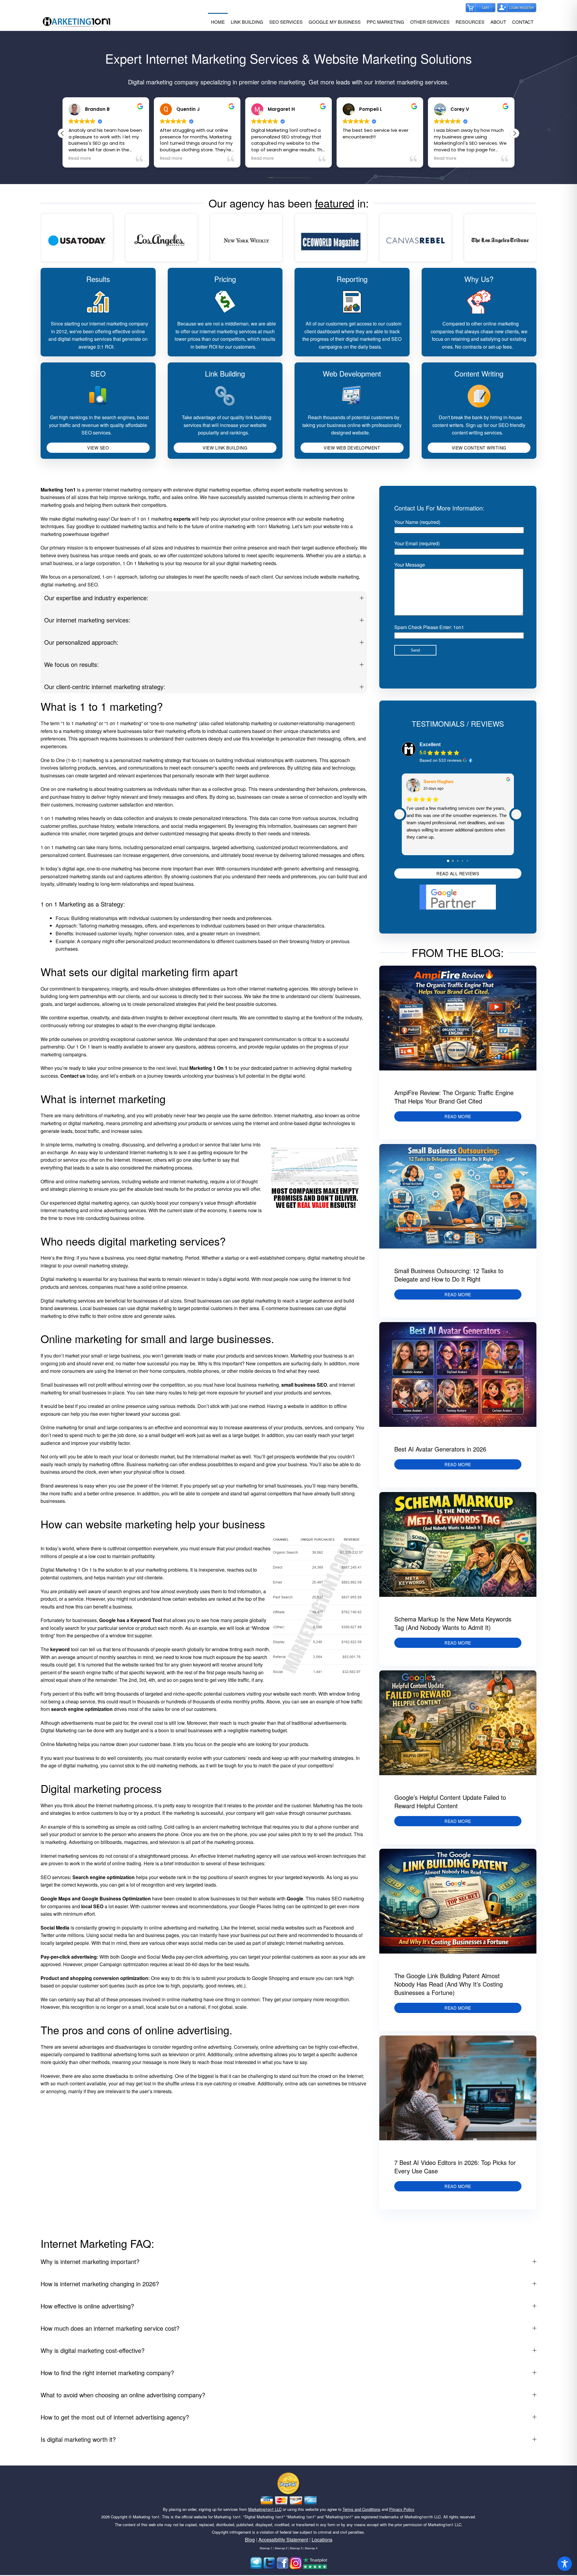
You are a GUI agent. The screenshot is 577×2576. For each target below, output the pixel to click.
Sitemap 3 (296, 2548)
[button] (514, 133)
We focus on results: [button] (72, 664)
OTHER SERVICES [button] (430, 22)
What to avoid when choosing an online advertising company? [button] (123, 2395)
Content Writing (479, 373)
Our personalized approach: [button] (81, 642)
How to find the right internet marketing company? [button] (107, 2373)
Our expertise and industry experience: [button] (96, 598)
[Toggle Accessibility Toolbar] (565, 2564)
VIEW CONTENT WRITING (479, 448)
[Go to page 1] (453, 861)
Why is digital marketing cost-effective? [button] (93, 2350)
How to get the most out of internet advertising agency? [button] (115, 2417)
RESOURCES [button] (470, 22)
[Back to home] (77, 22)
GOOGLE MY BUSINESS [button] (335, 22)
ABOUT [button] (498, 22)
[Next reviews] (516, 814)
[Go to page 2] (458, 861)
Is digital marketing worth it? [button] (78, 2439)
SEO (98, 373)
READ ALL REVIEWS (458, 873)
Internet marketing (293, 1115)
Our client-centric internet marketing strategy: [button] (105, 687)
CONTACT (523, 22)
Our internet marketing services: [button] (87, 620)
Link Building (225, 373)
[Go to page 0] (448, 861)
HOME (218, 22)
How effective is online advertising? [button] (87, 2306)
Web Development (352, 373)
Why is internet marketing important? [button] (90, 2261)
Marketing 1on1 (146, 2517)
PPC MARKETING (385, 22)
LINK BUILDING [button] (247, 22)
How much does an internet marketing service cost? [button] (110, 2328)
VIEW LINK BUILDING (225, 448)
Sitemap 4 (311, 2548)
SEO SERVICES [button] (286, 22)
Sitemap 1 (266, 2548)
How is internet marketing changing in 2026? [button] (100, 2284)
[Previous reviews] (399, 814)
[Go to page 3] (463, 861)
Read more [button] (80, 159)
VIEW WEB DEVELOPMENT (352, 448)
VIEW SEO (98, 448)
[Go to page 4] (467, 861)
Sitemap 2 (281, 2548)
